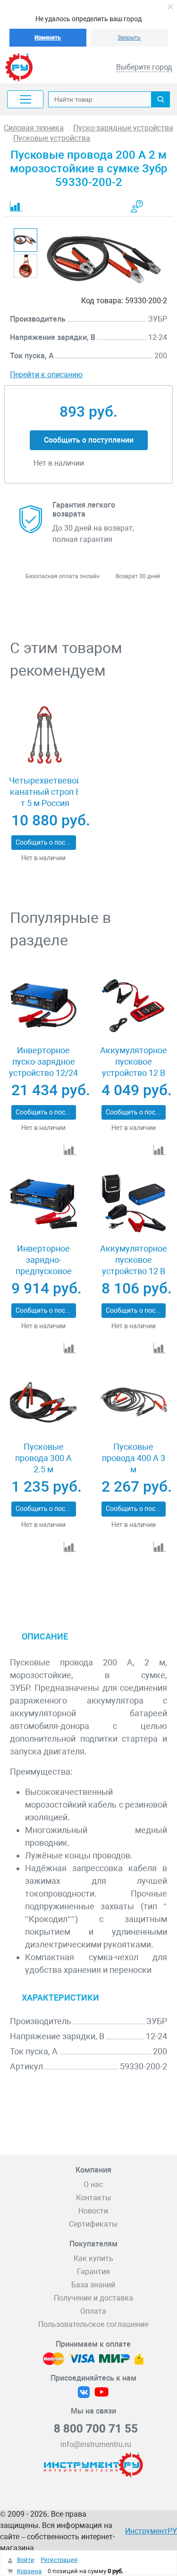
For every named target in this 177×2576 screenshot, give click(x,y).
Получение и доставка (93, 2298)
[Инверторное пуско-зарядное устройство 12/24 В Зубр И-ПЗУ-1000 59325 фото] (43, 1005)
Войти (26, 2560)
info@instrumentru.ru (96, 2444)
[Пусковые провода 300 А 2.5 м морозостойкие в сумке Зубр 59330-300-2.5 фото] (43, 1402)
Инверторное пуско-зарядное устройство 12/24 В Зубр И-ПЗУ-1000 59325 (43, 1073)
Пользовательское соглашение (93, 2324)
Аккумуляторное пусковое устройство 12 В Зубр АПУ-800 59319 (134, 1271)
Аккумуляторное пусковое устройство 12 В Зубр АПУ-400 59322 (134, 1073)
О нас (93, 2184)
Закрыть (129, 38)
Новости (93, 2211)
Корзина (29, 2571)
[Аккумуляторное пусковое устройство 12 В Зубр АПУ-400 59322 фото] (134, 1005)
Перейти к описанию (46, 375)
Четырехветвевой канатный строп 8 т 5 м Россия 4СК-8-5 (45, 797)
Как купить (93, 2258)
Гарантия (93, 2272)
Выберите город (144, 67)
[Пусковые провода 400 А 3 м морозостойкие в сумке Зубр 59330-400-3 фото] (134, 1402)
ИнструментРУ (151, 2531)
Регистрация (59, 2560)
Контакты (93, 2198)
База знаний (93, 2285)
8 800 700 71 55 (96, 2429)
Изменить (48, 38)
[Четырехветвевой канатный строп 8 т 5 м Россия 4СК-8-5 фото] (43, 736)
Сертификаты (93, 2224)
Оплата (93, 2311)
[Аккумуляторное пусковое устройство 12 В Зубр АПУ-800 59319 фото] (134, 1204)
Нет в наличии (43, 858)
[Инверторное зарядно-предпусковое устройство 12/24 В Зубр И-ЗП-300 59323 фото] (43, 1204)
